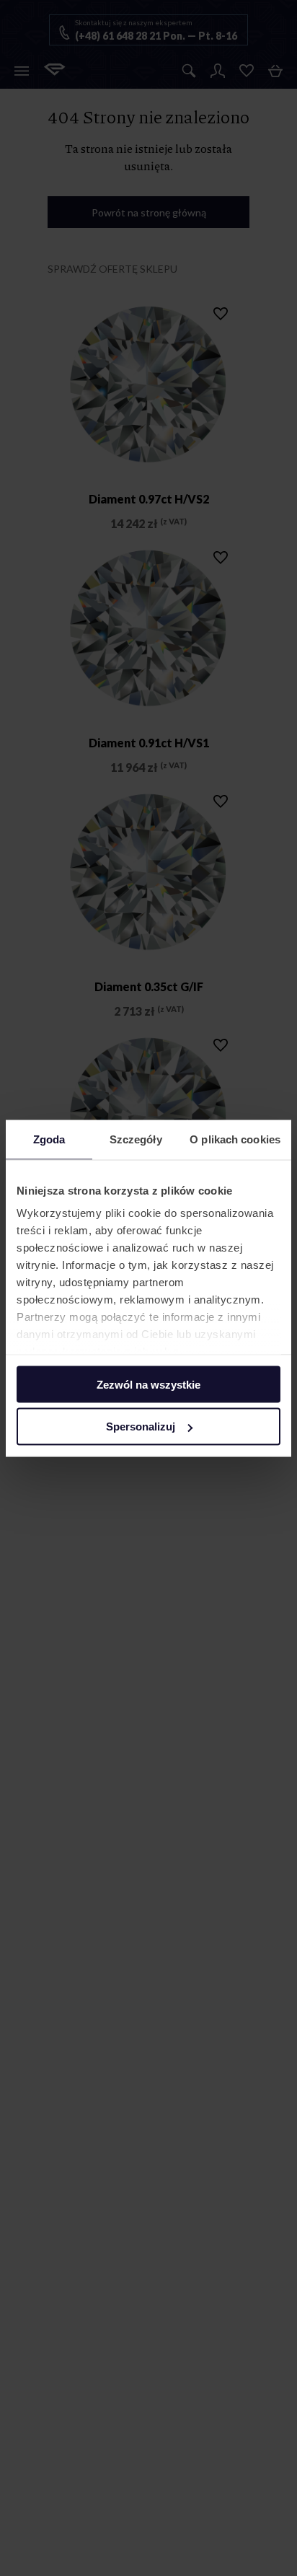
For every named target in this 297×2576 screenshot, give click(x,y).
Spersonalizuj (141, 1427)
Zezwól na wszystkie (148, 1384)
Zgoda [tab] (49, 1139)
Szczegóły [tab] (136, 1139)
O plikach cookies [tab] (235, 1139)
